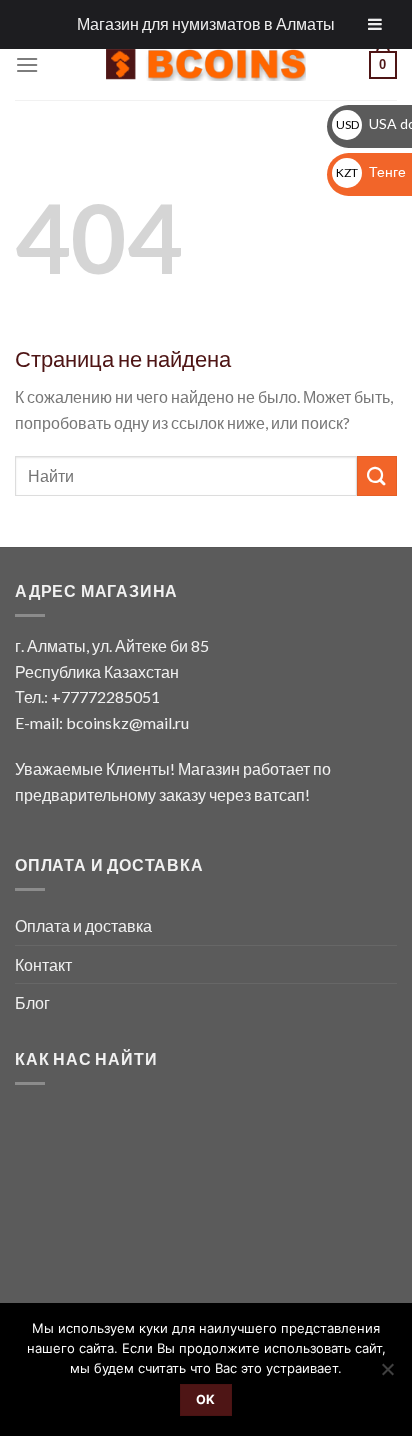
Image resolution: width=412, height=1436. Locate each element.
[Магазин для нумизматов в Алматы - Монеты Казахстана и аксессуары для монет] (206, 64)
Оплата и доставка (83, 925)
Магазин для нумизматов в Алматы (206, 23)
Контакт (43, 964)
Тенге (371, 171)
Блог (32, 1002)
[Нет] (387, 1375)
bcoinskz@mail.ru (127, 722)
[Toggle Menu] (375, 24)
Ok (206, 1399)
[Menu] (27, 64)
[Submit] (377, 475)
